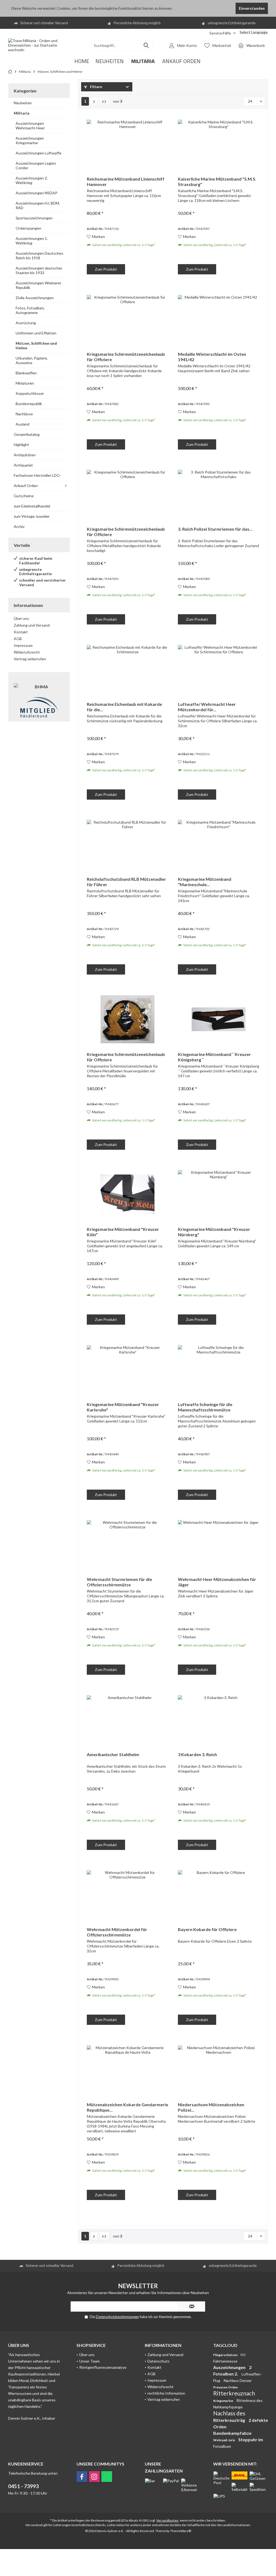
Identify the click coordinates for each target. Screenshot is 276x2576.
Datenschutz (158, 2361)
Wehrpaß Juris (224, 2440)
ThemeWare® (181, 2531)
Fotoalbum (222, 2446)
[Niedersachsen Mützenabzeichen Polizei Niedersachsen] (219, 2070)
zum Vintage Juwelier (32, 516)
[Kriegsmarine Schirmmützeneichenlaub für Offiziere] (127, 319)
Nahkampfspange (228, 2407)
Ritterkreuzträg (230, 2420)
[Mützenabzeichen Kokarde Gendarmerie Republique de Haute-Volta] (127, 2070)
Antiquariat (23, 465)
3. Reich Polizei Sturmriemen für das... (215, 529)
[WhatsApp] (107, 2477)
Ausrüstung (26, 323)
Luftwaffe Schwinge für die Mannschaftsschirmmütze (205, 1407)
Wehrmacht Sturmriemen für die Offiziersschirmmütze (119, 1582)
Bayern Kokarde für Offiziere (207, 1929)
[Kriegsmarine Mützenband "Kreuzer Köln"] (127, 1194)
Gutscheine (24, 496)
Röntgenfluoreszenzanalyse (103, 2367)
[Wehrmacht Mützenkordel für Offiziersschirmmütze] (127, 1894)
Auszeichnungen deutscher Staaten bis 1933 (39, 270)
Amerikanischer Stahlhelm (113, 1754)
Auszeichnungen (230, 2367)
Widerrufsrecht (27, 652)
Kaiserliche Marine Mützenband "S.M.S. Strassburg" (217, 182)
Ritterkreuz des (249, 2400)
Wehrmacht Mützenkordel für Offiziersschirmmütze (117, 1932)
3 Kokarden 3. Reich (197, 1754)
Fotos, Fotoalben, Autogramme (30, 310)
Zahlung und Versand (32, 625)
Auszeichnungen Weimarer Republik (38, 285)
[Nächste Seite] (94, 101)
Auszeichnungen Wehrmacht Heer (30, 126)
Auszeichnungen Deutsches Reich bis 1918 (39, 255)
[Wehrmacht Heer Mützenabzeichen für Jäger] (219, 1544)
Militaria (22, 113)
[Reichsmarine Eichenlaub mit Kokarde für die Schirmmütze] (127, 669)
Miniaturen (25, 383)
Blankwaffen (26, 373)
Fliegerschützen (226, 2355)
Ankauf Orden (26, 486)
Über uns (21, 618)
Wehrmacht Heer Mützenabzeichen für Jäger (217, 1582)
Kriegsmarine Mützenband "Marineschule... (205, 882)
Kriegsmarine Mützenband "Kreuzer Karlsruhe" (123, 1407)
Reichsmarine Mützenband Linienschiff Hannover (126, 182)
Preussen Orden (225, 2387)
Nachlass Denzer (238, 2380)
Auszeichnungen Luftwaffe (39, 153)
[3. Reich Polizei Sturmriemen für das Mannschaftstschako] (219, 494)
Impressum (23, 645)
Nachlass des (229, 2413)
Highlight (21, 445)
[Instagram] (94, 2477)
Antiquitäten (25, 455)
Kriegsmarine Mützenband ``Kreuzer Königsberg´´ (214, 1057)
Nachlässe (24, 414)
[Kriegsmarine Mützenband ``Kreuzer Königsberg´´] (219, 1019)
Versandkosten (167, 2520)
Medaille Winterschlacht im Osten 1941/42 (212, 357)
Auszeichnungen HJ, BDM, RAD (38, 205)
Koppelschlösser (30, 393)
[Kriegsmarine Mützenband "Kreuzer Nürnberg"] (219, 1194)
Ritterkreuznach (234, 2393)
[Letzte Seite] (104, 101)
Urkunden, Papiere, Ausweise (32, 360)
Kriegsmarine (223, 2401)
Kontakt (21, 632)
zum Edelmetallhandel (32, 506)
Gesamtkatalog (27, 434)
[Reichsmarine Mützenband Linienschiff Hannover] (127, 144)
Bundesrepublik (29, 404)
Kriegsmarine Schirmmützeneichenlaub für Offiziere (126, 357)
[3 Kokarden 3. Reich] (219, 1719)
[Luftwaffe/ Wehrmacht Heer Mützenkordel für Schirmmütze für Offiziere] (219, 669)
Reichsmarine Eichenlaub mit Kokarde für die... (124, 707)
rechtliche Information (166, 2393)
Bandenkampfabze (232, 2433)
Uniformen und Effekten (36, 333)
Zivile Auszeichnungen (35, 298)
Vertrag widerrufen (30, 659)
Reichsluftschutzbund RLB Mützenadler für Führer (126, 882)
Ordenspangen (28, 228)
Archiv (19, 526)
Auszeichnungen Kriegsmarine (30, 140)
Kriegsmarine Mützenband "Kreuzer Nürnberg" (214, 1232)
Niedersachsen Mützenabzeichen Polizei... (211, 2107)
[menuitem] (201, 33)
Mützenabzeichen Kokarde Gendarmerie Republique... (127, 2107)
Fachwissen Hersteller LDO (37, 475)
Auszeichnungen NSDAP (37, 193)
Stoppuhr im (251, 2439)
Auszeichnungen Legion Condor (36, 165)
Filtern (96, 87)
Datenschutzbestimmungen (117, 2317)
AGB (18, 639)
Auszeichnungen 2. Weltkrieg (32, 180)
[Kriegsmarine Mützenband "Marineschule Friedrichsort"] (219, 844)
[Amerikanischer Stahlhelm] (127, 1719)
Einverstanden (252, 8)
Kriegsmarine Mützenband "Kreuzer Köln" (123, 1232)
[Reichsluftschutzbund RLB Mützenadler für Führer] (127, 844)
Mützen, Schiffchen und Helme (36, 346)
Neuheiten (23, 103)
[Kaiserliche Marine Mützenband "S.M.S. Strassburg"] (219, 144)
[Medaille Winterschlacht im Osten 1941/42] (219, 319)
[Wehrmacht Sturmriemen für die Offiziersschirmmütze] (127, 1544)
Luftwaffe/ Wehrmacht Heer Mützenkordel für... (207, 707)
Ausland (23, 424)
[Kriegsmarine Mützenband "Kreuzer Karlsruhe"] (127, 1369)
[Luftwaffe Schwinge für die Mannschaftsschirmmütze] (219, 1369)
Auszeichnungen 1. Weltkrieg (32, 241)
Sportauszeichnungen (34, 218)
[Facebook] (82, 2477)
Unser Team (89, 2361)
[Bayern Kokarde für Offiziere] (219, 1894)
